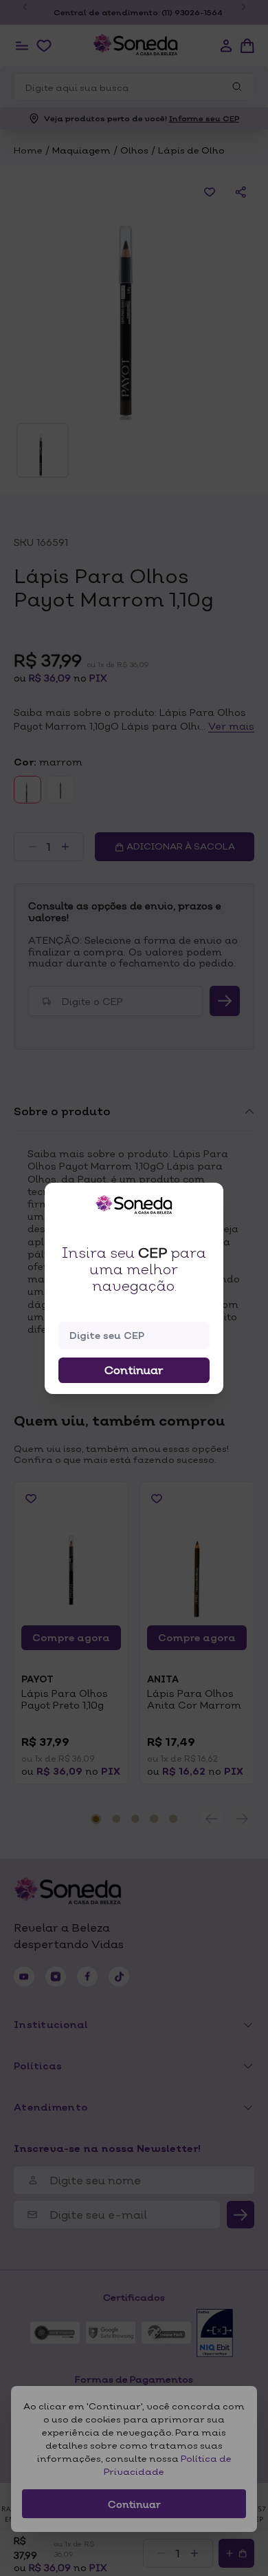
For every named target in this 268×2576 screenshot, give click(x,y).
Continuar (134, 1370)
